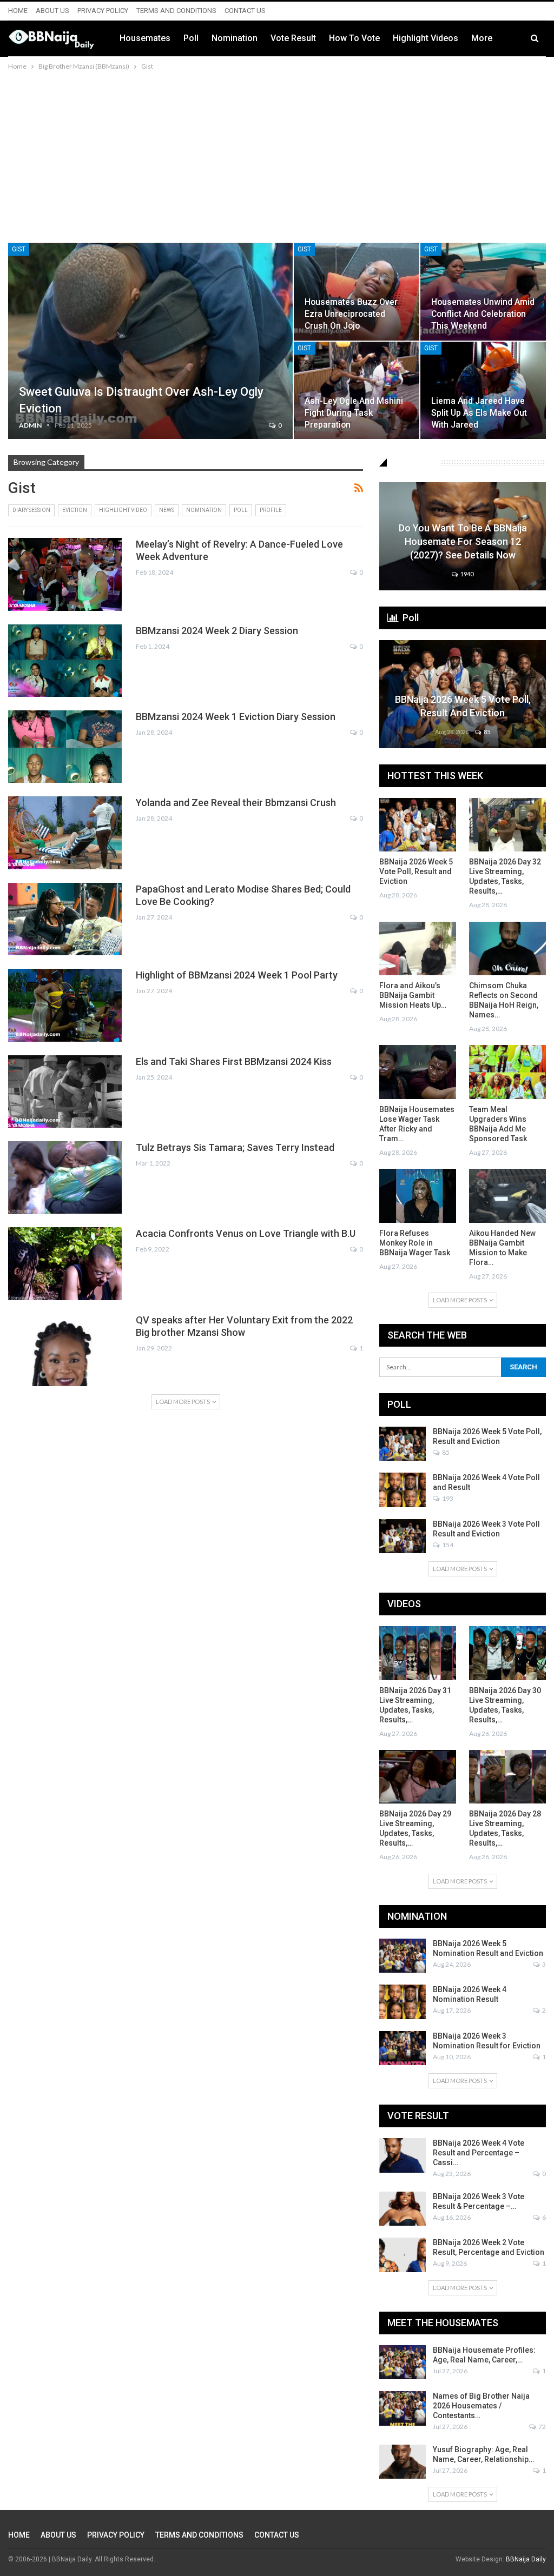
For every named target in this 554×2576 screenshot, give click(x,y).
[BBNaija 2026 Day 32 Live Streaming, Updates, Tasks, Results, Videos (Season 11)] (507, 825)
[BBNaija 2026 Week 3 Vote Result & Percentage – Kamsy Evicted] (403, 2209)
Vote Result (293, 38)
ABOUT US (52, 11)
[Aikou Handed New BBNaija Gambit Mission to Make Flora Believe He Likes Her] (507, 1196)
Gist (19, 249)
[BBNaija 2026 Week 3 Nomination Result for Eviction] (403, 2048)
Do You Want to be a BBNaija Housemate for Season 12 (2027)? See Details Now (463, 541)
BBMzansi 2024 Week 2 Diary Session (217, 631)
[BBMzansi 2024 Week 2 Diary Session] (65, 661)
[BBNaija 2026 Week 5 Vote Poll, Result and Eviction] (418, 825)
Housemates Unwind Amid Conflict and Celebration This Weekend (483, 314)
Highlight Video (123, 510)
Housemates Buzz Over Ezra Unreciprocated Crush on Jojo (351, 314)
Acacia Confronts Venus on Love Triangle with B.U (246, 1233)
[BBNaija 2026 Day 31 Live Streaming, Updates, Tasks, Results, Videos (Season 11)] (418, 1653)
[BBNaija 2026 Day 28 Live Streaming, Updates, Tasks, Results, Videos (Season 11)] (507, 1777)
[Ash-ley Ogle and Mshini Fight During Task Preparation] (357, 391)
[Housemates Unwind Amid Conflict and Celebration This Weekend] (483, 292)
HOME (18, 11)
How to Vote (354, 38)
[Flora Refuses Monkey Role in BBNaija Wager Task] (418, 1196)
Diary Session (31, 510)
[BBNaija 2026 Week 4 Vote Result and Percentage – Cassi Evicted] (403, 2155)
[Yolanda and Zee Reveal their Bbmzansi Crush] (65, 833)
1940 (466, 574)
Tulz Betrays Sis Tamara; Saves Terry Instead (235, 1147)
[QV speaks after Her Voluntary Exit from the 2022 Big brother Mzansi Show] (65, 1350)
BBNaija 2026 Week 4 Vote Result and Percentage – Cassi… (479, 2153)
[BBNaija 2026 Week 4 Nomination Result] (403, 2002)
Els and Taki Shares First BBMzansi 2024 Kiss (234, 1061)
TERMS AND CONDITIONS (176, 11)
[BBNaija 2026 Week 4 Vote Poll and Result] (403, 1490)
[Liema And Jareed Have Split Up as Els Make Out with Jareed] (483, 391)
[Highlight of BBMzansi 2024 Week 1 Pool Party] (65, 1005)
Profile (271, 510)
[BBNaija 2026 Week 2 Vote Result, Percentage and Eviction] (403, 2255)
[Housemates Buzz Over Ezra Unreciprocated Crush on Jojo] (357, 292)
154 (447, 1545)
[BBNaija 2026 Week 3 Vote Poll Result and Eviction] (403, 1536)
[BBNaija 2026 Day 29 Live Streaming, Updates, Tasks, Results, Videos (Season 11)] (418, 1777)
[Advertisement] (277, 154)
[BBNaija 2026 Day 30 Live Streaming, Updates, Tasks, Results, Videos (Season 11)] (507, 1653)
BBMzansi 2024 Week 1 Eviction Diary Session (236, 717)
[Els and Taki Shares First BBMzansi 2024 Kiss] (65, 1091)
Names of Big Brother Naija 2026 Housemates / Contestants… (481, 2406)
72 (542, 2427)
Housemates (145, 38)
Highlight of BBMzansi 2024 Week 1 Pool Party (237, 975)
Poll (191, 38)
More (482, 38)
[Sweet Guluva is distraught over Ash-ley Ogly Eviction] (150, 341)
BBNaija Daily (526, 2559)
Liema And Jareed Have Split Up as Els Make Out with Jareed (479, 413)
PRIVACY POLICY (103, 11)
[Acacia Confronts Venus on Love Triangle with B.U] (65, 1263)
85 (486, 732)
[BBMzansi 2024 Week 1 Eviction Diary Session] (65, 747)
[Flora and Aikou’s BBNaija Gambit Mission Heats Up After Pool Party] (418, 948)
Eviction (75, 510)
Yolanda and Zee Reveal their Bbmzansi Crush (236, 803)
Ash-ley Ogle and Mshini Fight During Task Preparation (354, 413)
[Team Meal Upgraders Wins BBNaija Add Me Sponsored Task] (507, 1072)
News (167, 510)
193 (447, 1498)
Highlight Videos (426, 38)
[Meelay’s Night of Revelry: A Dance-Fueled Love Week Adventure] (65, 574)
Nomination (235, 38)
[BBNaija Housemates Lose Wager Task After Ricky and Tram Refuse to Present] (418, 1072)
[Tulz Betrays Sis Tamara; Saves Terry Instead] (65, 1177)
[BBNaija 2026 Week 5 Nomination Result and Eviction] (403, 1956)
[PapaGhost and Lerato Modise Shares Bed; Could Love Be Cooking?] (65, 919)
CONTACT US (245, 11)
